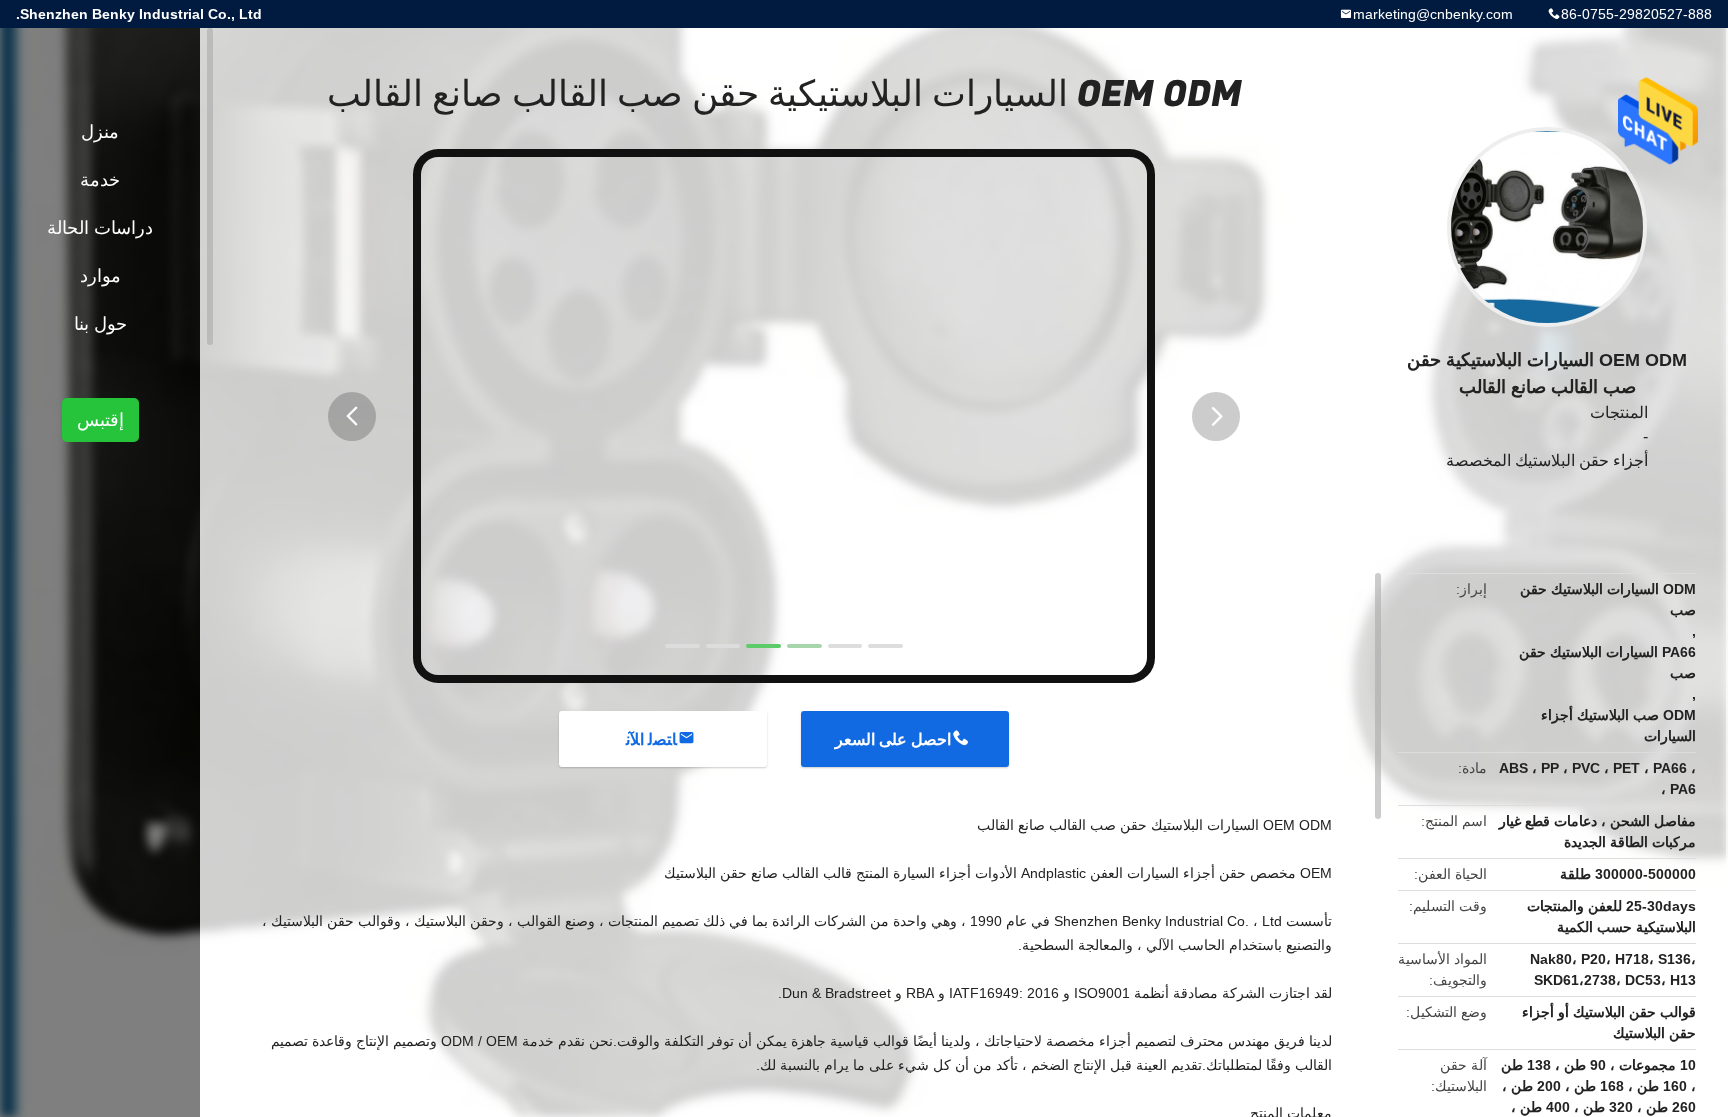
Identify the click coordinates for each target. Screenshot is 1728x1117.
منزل (100, 132)
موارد (100, 276)
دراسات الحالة (100, 228)
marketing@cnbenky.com (1433, 14)
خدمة (100, 180)
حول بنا (100, 324)
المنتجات (1619, 412)
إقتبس (100, 420)
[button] (352, 416)
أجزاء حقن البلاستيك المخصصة (1547, 460)
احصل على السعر (893, 739)
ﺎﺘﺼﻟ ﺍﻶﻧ (651, 739)
